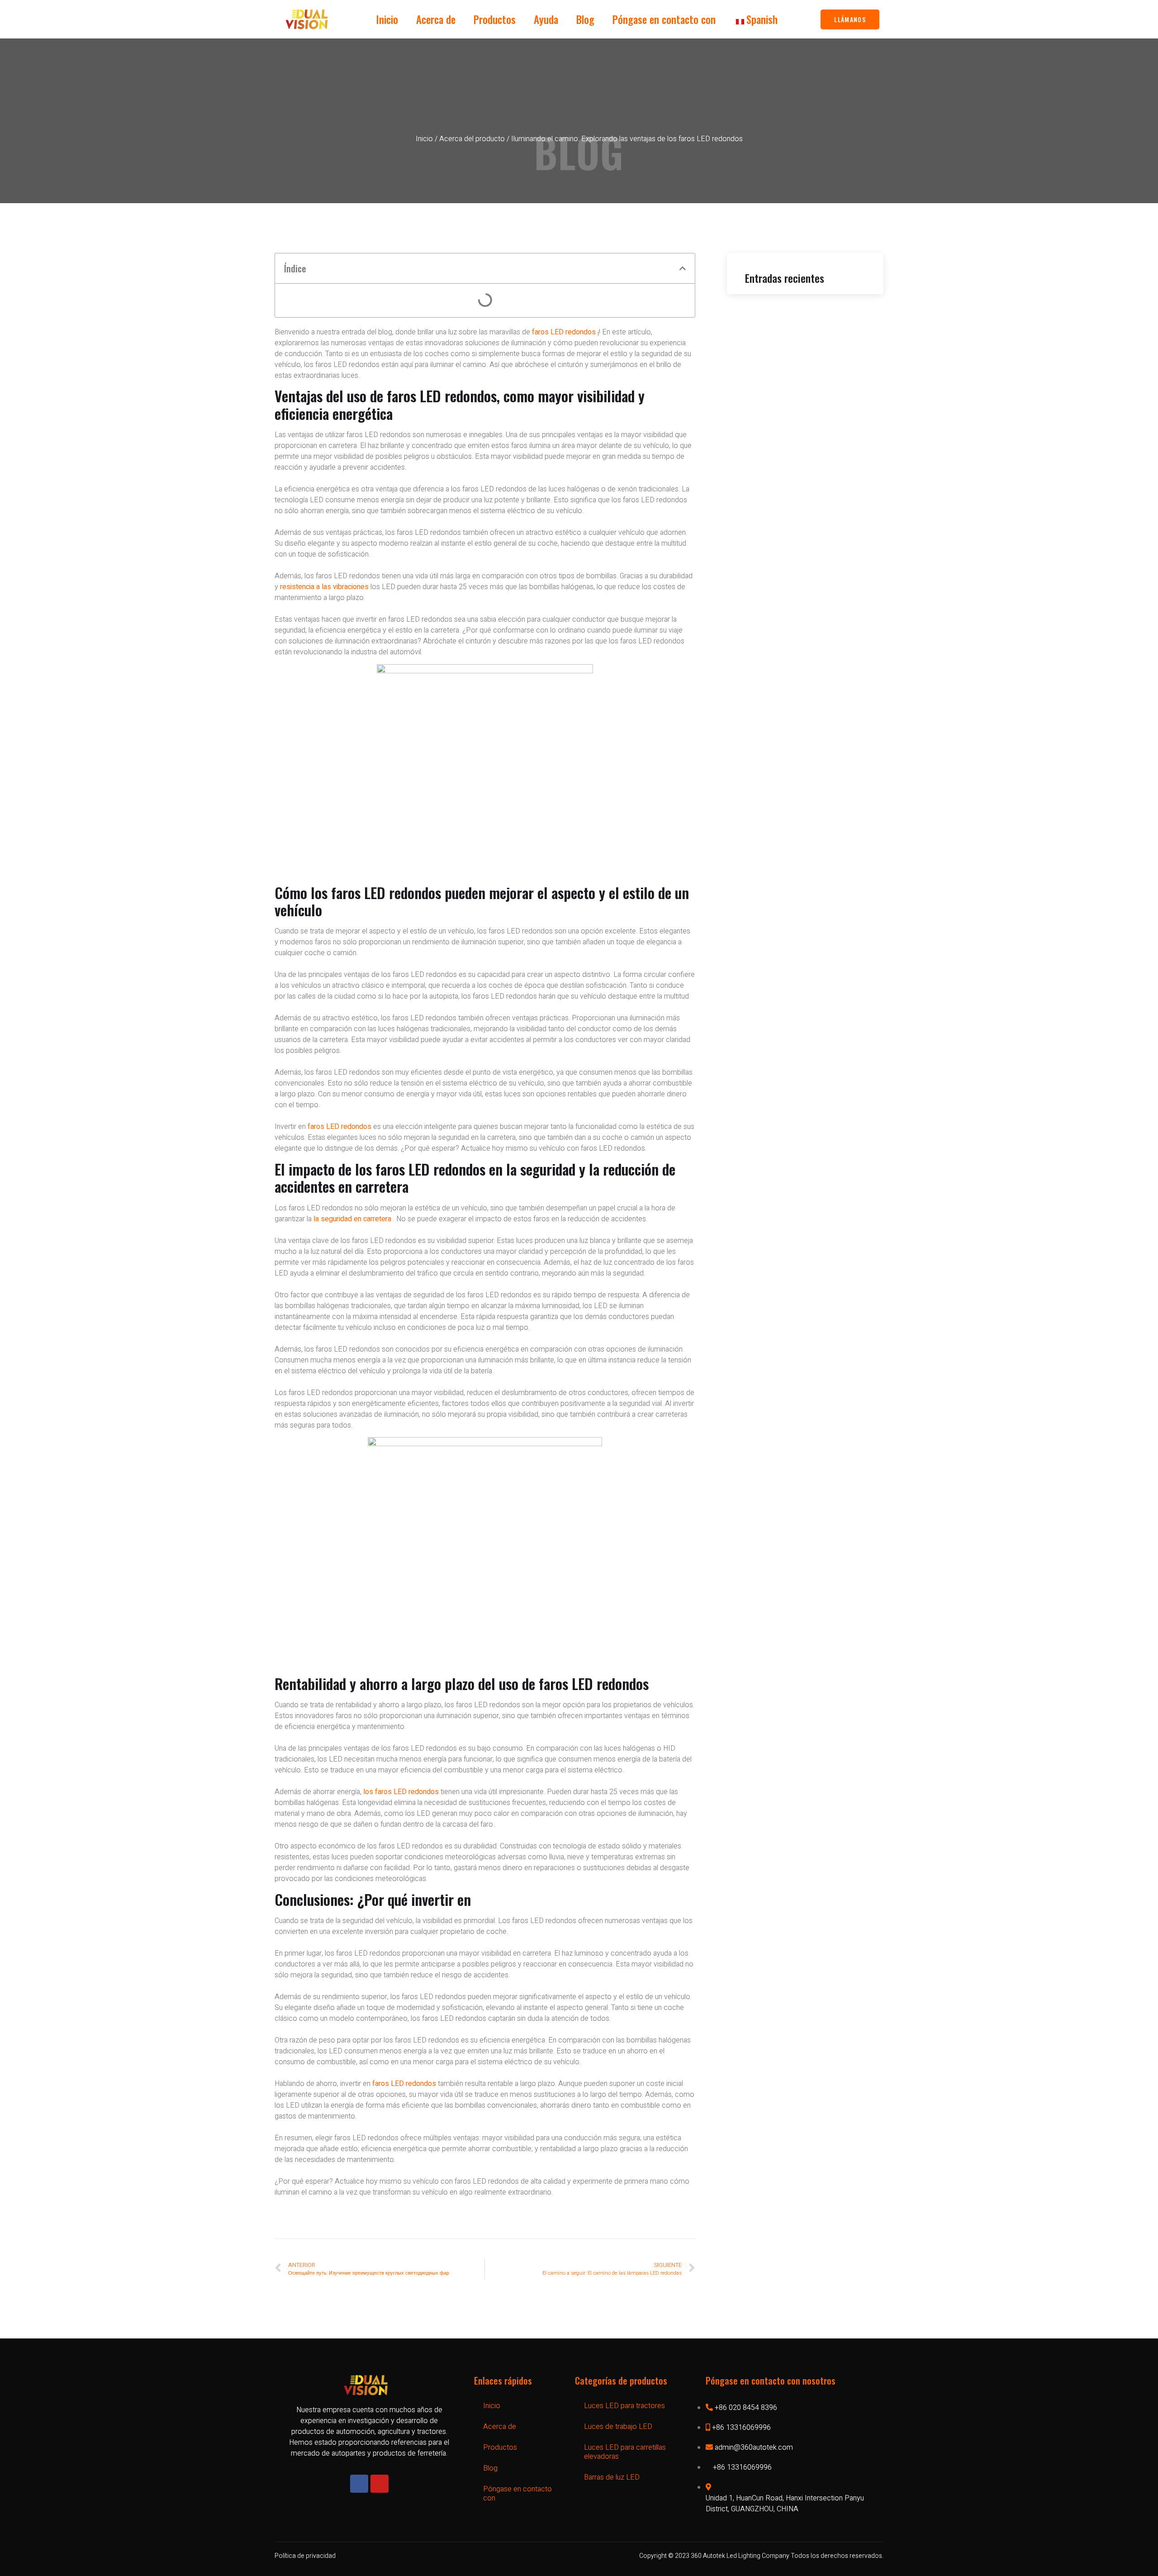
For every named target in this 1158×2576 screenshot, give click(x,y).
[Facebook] (359, 2484)
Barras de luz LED (612, 2477)
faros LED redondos (564, 332)
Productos (495, 19)
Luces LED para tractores (624, 2406)
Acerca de (436, 19)
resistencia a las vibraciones (324, 587)
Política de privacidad (305, 2556)
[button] (683, 268)
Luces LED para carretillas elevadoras (625, 2452)
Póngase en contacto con (664, 19)
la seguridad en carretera (352, 1219)
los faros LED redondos (401, 1792)
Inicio (387, 19)
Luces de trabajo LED (618, 2427)
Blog (585, 19)
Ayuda (546, 19)
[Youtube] (380, 2484)
